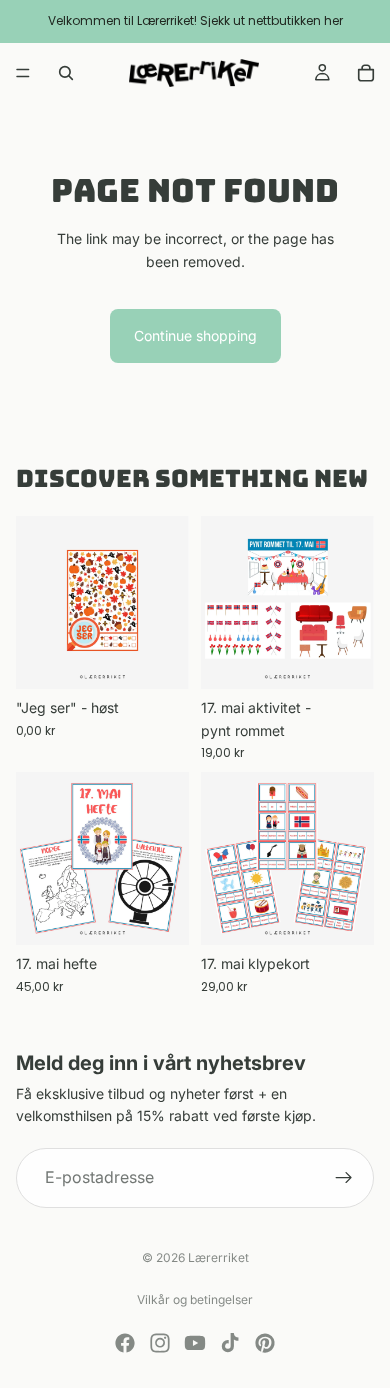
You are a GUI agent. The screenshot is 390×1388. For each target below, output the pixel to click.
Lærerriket (218, 1257)
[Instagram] (160, 1343)
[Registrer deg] (344, 1177)
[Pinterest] (265, 1343)
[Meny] (23, 73)
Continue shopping (195, 335)
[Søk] (66, 73)
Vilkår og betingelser (195, 1299)
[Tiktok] (230, 1343)
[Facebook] (125, 1343)
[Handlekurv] (366, 73)
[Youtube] (195, 1343)
